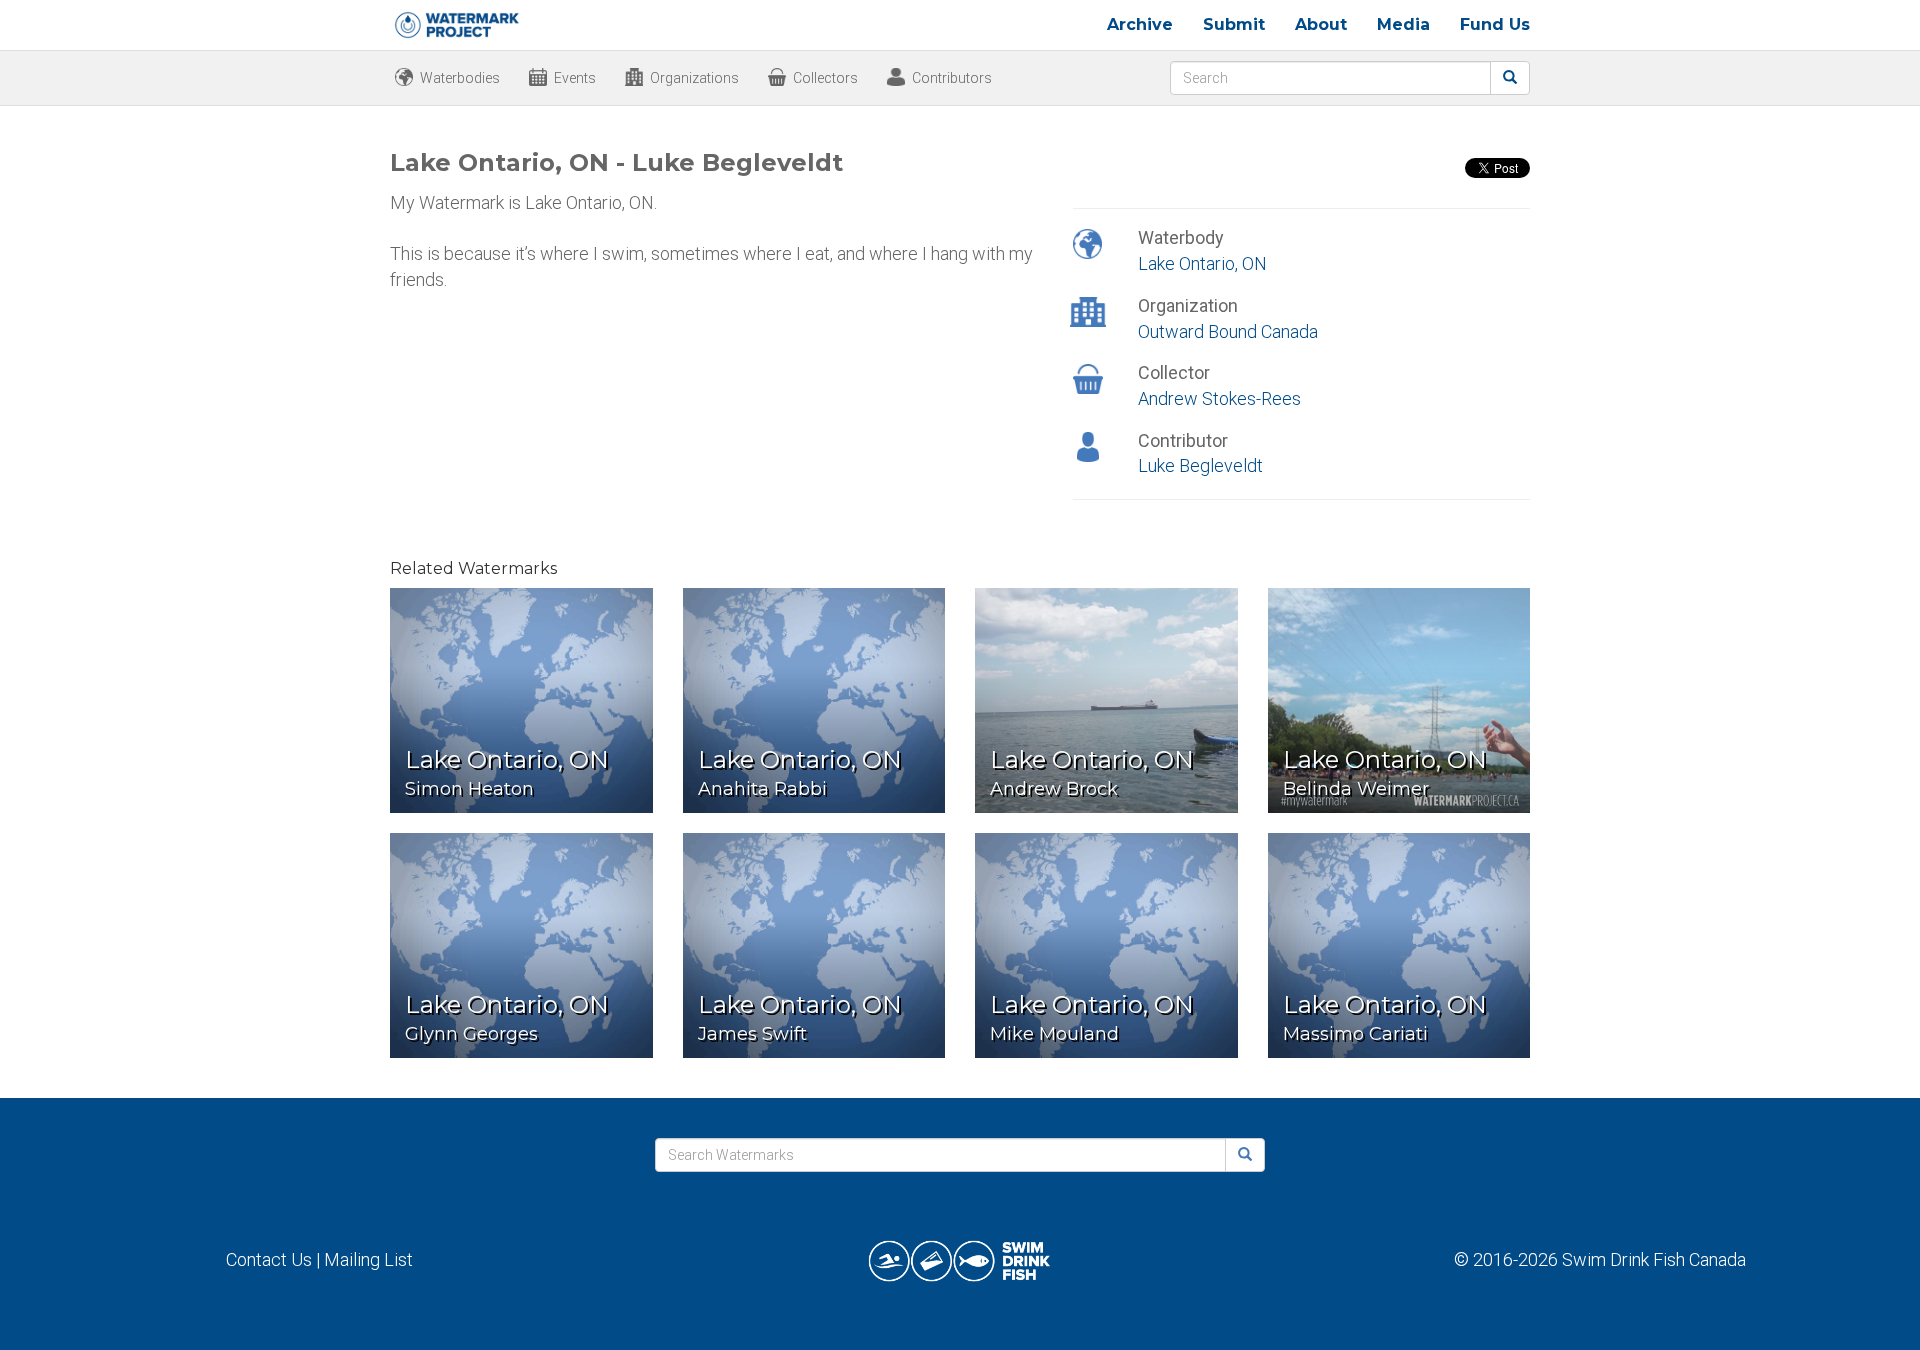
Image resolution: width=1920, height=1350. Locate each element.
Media (1403, 24)
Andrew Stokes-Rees (1219, 398)
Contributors (952, 78)
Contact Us (269, 1259)
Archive (1140, 24)
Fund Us (1495, 24)
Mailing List (368, 1259)
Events (575, 78)
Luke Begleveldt (1200, 465)
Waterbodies (460, 78)
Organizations (694, 78)
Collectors (825, 78)
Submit (1234, 24)
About (1321, 24)
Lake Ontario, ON (1202, 263)
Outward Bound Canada (1228, 331)
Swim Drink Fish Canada (1654, 1259)
